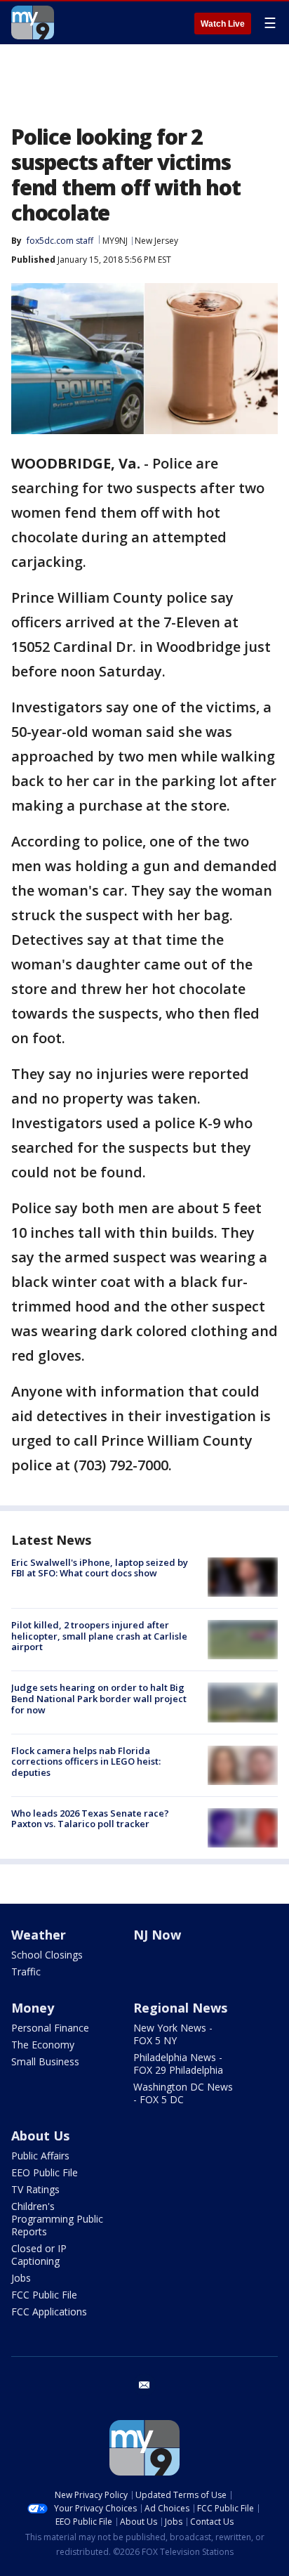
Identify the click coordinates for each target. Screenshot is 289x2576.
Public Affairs (40, 2156)
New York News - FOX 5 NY (173, 2034)
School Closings (47, 1955)
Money (33, 2008)
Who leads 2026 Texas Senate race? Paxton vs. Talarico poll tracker (90, 1819)
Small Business (45, 2061)
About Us (40, 2136)
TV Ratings (35, 2189)
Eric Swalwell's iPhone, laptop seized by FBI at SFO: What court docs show (100, 1568)
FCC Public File (44, 2295)
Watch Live (223, 24)
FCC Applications (49, 2312)
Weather (39, 1935)
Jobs (21, 2278)
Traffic (26, 1972)
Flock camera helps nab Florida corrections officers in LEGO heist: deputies (86, 1761)
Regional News (180, 2008)
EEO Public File (45, 2172)
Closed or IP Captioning (39, 2255)
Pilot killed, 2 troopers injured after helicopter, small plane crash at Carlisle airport (99, 1636)
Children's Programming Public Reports (57, 2219)
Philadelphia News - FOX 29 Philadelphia (178, 2064)
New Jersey (156, 241)
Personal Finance (50, 2028)
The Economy (43, 2045)
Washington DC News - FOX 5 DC (183, 2093)
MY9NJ (115, 241)
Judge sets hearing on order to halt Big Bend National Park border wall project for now (99, 1698)
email (144, 2385)
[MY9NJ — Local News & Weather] (33, 22)
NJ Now (157, 1935)
